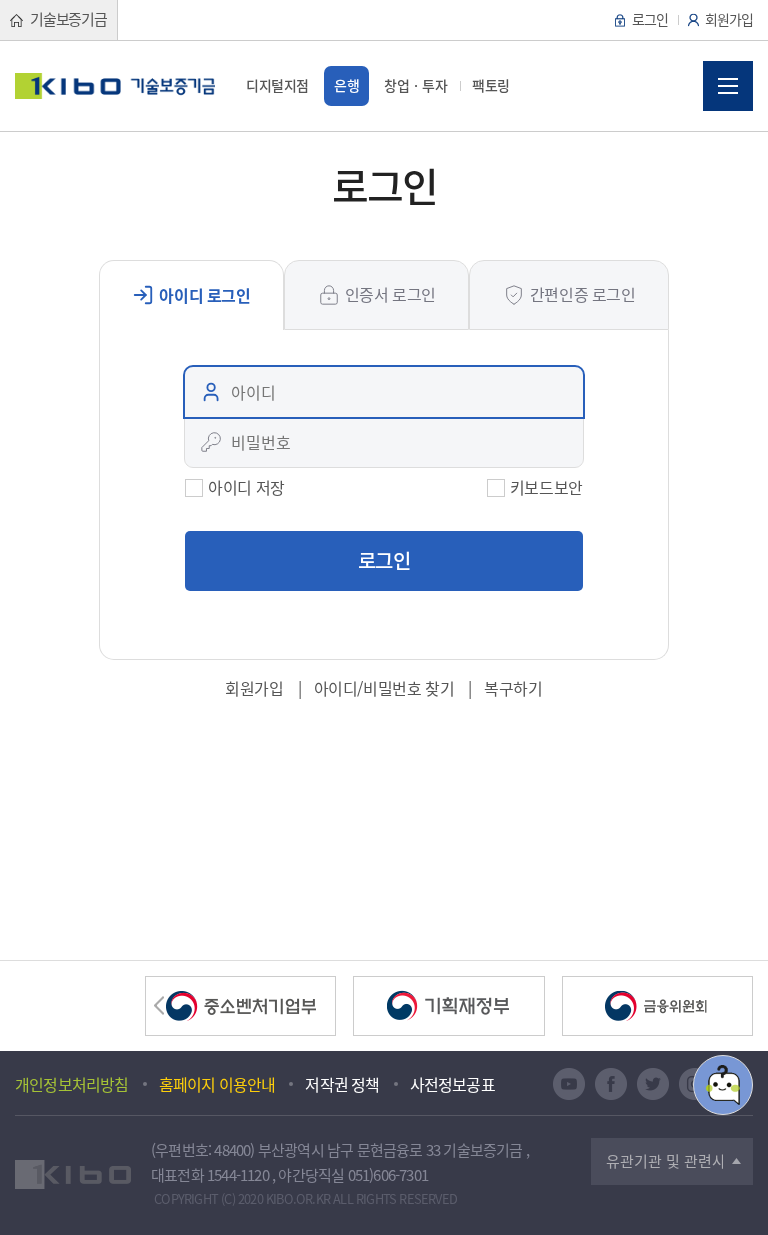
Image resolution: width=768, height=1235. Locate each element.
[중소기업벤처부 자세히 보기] (240, 1006)
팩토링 (491, 85)
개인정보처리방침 (72, 1084)
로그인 (650, 19)
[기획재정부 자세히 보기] (448, 1006)
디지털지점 (277, 85)
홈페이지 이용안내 (217, 1084)
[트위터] (653, 1084)
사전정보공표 (452, 1084)
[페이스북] (611, 1084)
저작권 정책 (342, 1084)
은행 (346, 85)
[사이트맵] (728, 86)
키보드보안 (546, 487)
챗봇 (723, 1085)
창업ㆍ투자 (415, 85)
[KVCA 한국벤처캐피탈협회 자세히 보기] (657, 1006)
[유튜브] (569, 1084)
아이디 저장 (246, 487)
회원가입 (729, 19)
